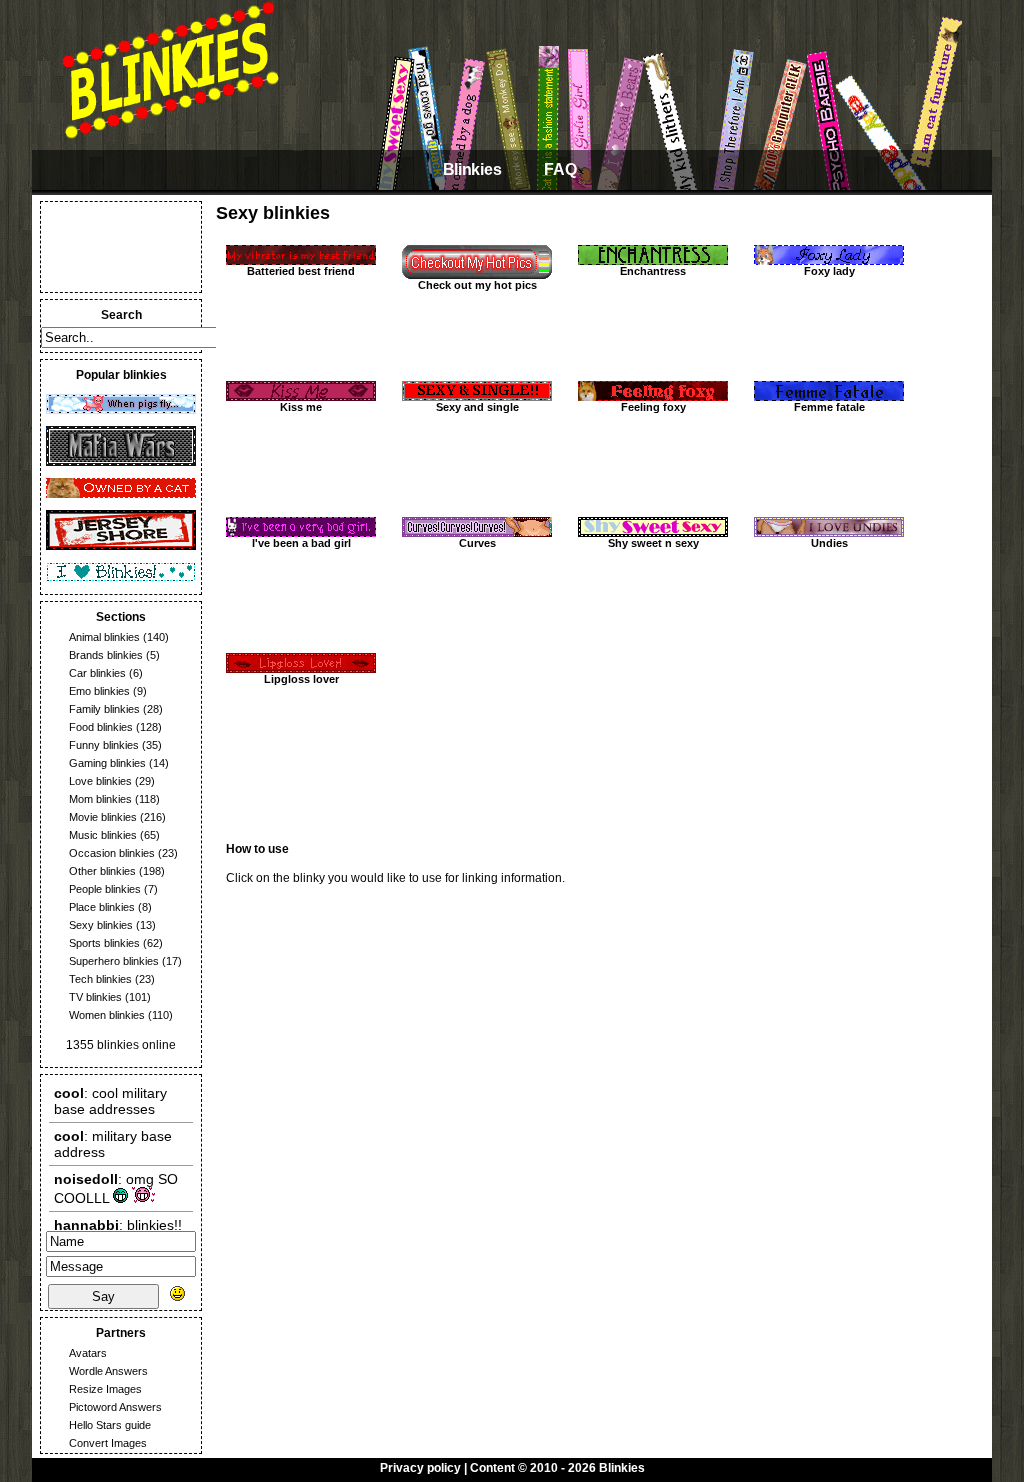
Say (103, 1296)
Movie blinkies (103, 817)
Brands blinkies (106, 655)
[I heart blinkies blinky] (121, 578)
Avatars (88, 1353)
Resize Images (105, 1389)
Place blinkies (102, 907)
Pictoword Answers (115, 1407)
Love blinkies (100, 781)
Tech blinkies (100, 979)
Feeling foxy (653, 407)
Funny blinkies (104, 745)
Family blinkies (104, 709)
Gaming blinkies (107, 763)
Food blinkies (101, 727)
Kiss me (301, 407)
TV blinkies (95, 997)
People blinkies (105, 889)
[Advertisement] (121, 247)
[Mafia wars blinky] (121, 462)
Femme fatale (829, 407)
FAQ (560, 169)
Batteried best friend (301, 271)
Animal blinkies (104, 637)
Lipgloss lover (301, 679)
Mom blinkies (100, 799)
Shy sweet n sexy (653, 543)
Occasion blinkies (112, 853)
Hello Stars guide (110, 1425)
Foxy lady (829, 271)
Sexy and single (477, 407)
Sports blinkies (104, 943)
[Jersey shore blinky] (121, 546)
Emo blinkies (99, 691)
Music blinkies (103, 835)
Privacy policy (420, 1468)
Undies (829, 543)
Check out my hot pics (477, 285)
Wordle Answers (108, 1371)
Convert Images (108, 1443)
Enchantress (653, 271)
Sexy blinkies (101, 925)
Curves (477, 543)
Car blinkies (97, 673)
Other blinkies (102, 871)
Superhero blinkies (114, 961)
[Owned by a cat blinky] (121, 494)
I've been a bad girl (301, 543)
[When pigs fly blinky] (121, 410)
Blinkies (472, 169)
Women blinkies (107, 1015)
